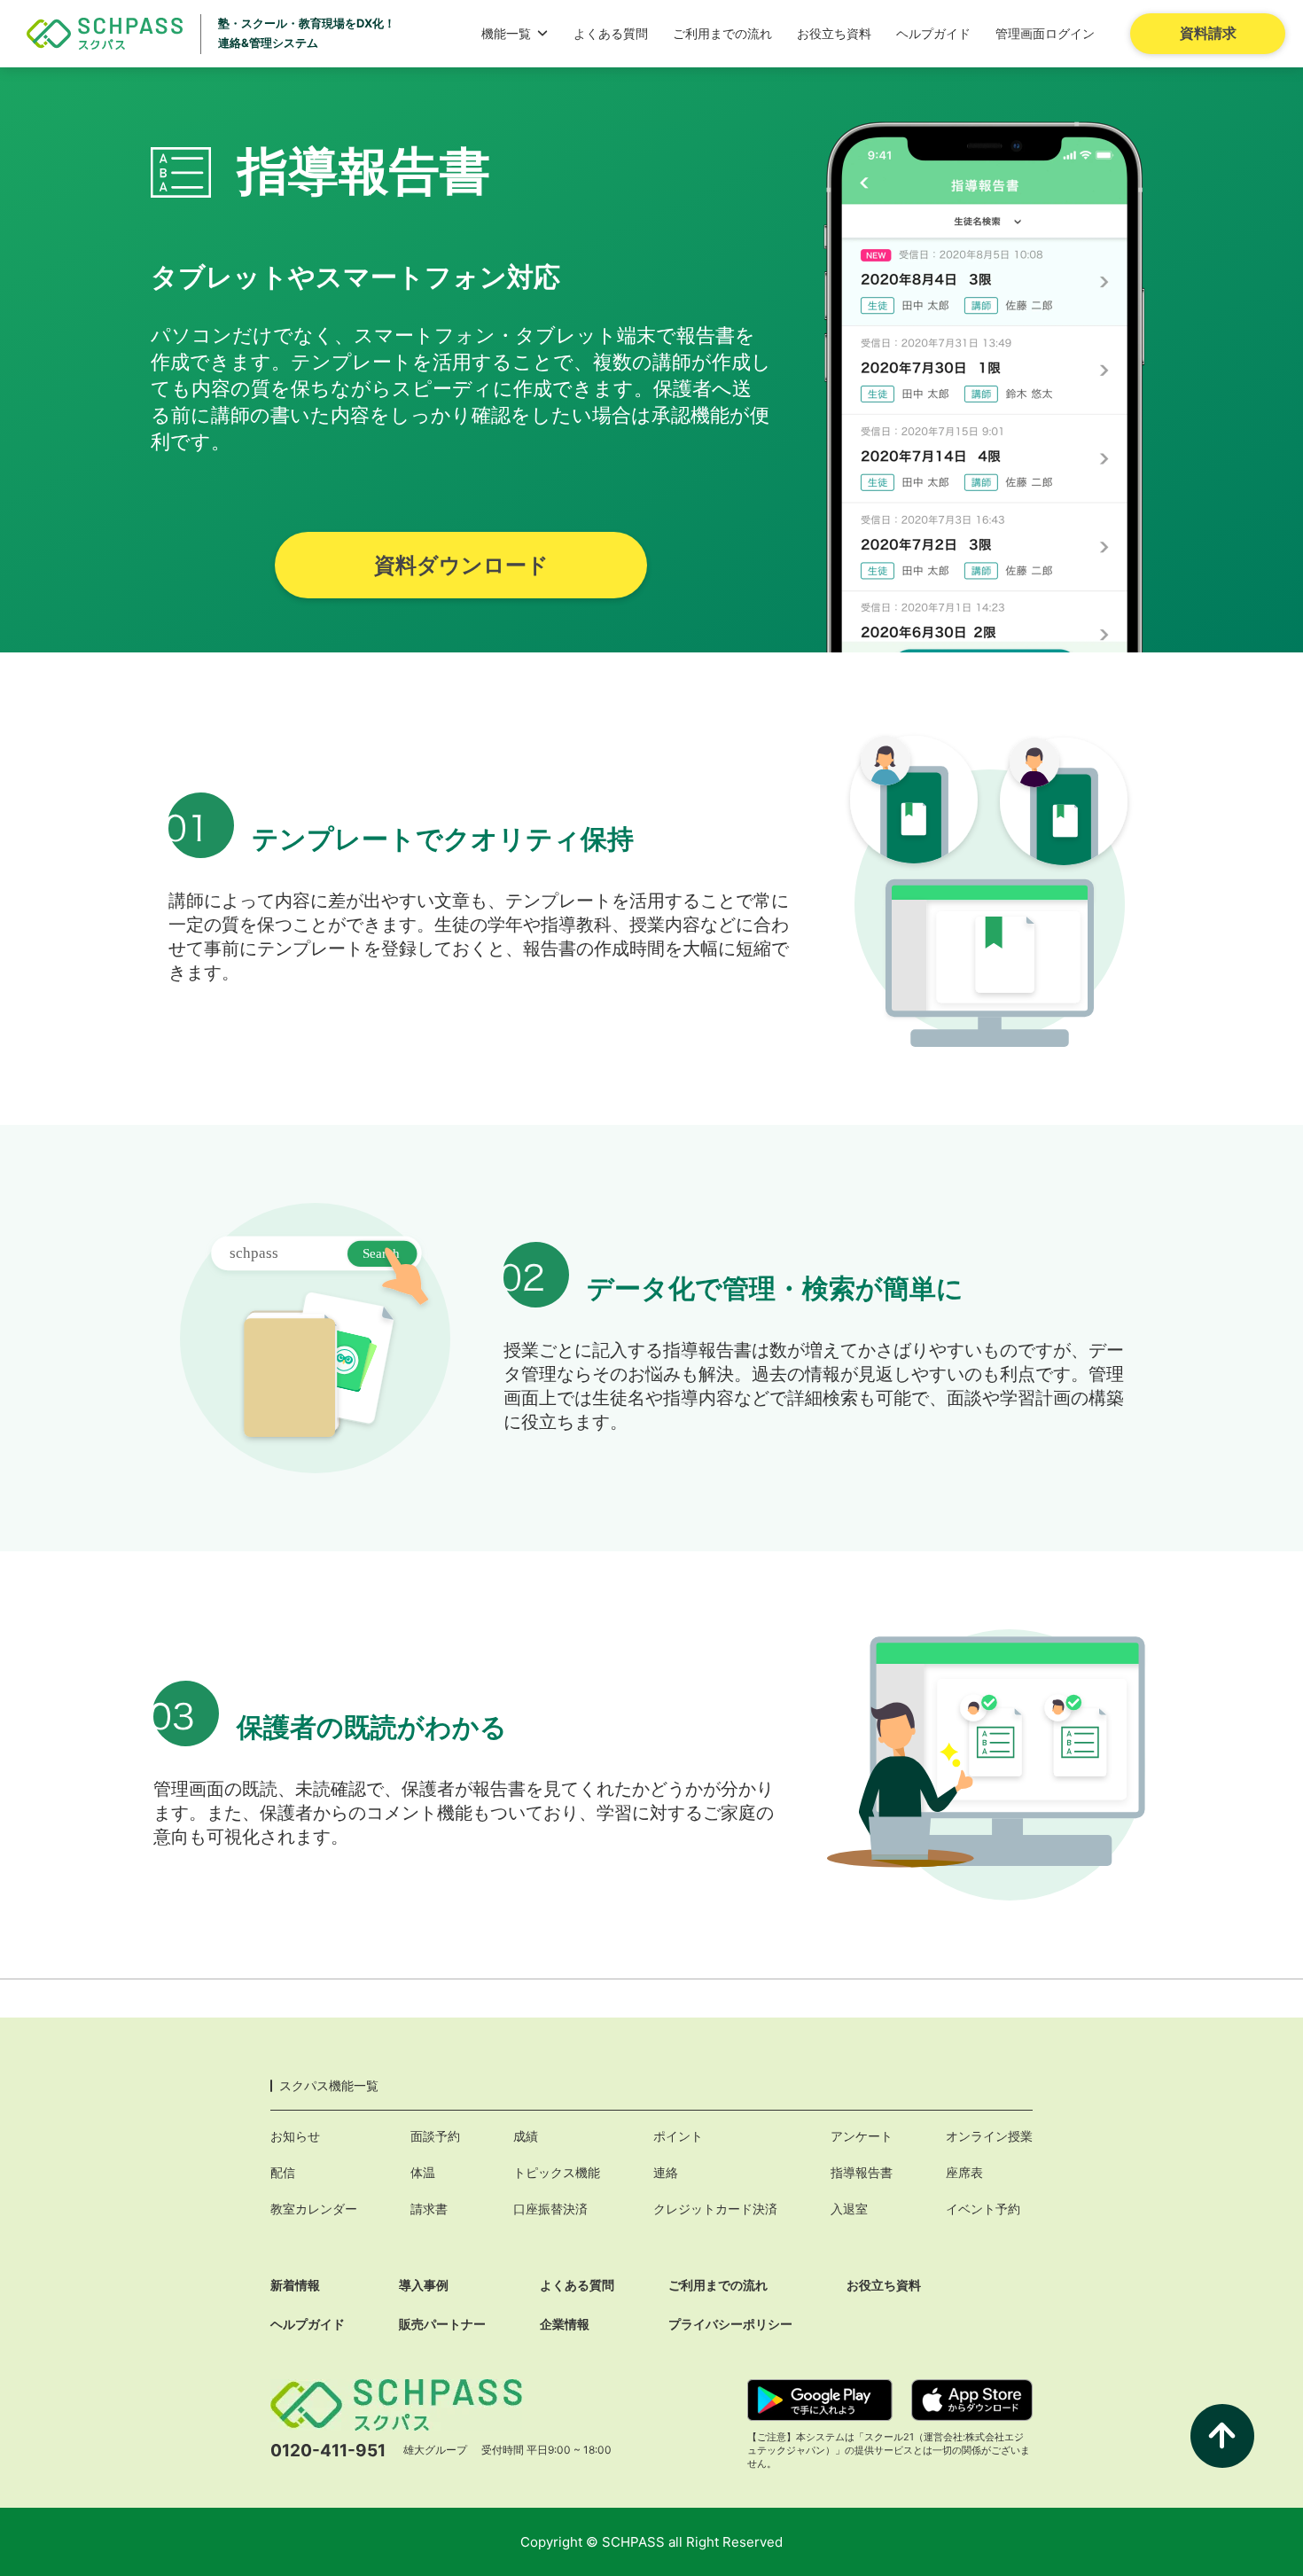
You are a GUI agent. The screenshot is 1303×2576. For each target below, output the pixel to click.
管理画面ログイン (1045, 33)
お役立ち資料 (834, 33)
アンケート (862, 2136)
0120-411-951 (328, 2451)
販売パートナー (442, 2324)
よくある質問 (611, 33)
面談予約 (435, 2136)
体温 (423, 2172)
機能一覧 (506, 33)
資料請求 (1208, 33)
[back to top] (1222, 2436)
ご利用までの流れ (722, 33)
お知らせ (295, 2136)
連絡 (666, 2172)
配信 (283, 2172)
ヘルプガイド (933, 33)
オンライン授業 (989, 2136)
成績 (526, 2136)
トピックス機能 (557, 2172)
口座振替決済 (550, 2209)
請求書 (429, 2209)
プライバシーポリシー (730, 2324)
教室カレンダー (314, 2209)
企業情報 (565, 2324)
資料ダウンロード (461, 565)
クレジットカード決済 (715, 2209)
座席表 (964, 2172)
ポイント (678, 2136)
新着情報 (295, 2285)
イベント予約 (983, 2209)
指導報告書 (862, 2172)
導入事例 (424, 2285)
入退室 (849, 2209)
